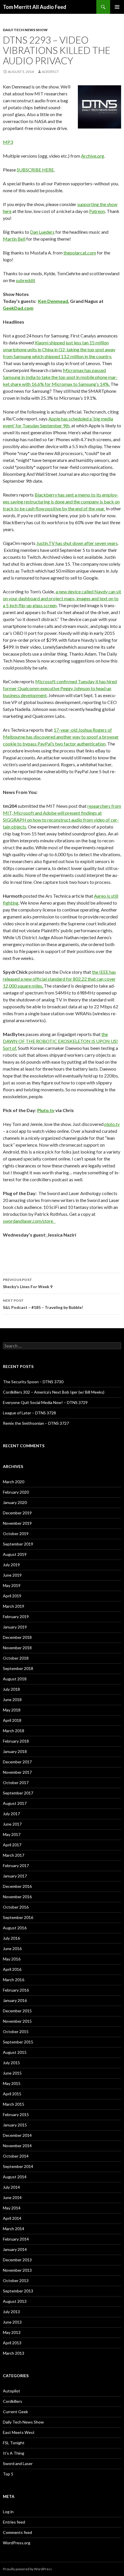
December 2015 (17, 2011)
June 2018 (12, 1700)
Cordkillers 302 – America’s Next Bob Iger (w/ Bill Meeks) (54, 1392)
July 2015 (11, 2063)
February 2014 (16, 2239)
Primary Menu (117, 7)
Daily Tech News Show (25, 30)
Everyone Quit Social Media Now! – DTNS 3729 (45, 1402)
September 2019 (18, 1544)
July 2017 (11, 1814)
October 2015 (16, 2031)
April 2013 (12, 2343)
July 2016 (11, 1938)
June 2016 (12, 1948)
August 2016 (15, 1928)
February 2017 (16, 1866)
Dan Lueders (42, 232)
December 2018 (17, 1637)
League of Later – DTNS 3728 (29, 1413)
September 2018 (18, 1668)
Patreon (97, 211)
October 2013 (16, 2280)
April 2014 (12, 2218)
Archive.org (93, 156)
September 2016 (18, 1917)
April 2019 (12, 1596)
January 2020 (15, 1502)
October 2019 (16, 1534)
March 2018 (14, 1731)
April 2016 (12, 1969)
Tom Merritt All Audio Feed (35, 7)
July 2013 (11, 2312)
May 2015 (12, 2083)
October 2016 (16, 1907)
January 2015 (15, 2125)
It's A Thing (14, 2453)
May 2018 (12, 1710)
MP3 (8, 142)
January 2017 (15, 1876)
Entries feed (14, 2522)
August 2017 (15, 1803)
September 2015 (18, 2042)
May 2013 (12, 2332)
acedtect (50, 72)
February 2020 (16, 1492)
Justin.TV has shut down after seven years (77, 543)
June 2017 (12, 1824)
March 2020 (14, 1482)
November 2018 (17, 1648)
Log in (8, 2512)
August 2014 (15, 2177)
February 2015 (16, 2114)
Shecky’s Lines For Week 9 (28, 1283)
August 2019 (15, 1554)
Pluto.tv (46, 1110)
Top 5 (8, 2474)
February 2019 (16, 1617)
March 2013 (14, 2353)
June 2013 (12, 2322)
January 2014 (15, 2249)
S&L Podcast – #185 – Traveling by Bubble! (43, 1304)
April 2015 (12, 2094)
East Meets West (19, 2432)
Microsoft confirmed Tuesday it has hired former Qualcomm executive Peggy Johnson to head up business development (60, 688)
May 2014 (12, 2208)
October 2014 (16, 2156)
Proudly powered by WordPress (27, 2569)
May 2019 (12, 1585)
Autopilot (12, 2391)
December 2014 (17, 2135)
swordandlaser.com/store (29, 1221)
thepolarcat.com (80, 253)
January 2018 (15, 1751)
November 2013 (17, 2270)
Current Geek (15, 2412)
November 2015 (17, 2021)
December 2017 (17, 1762)
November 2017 (17, 1772)
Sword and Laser (18, 2463)
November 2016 (17, 1897)
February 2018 (16, 1741)
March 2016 (14, 1980)
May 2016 (12, 1959)
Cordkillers (13, 2401)
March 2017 (14, 1855)
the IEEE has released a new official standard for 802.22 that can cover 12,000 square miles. (59, 979)
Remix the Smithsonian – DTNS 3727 (36, 1423)
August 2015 (15, 2052)
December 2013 (17, 2260)
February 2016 (16, 1990)
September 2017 (18, 1793)
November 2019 (17, 1523)
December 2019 (17, 1513)
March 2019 (14, 1606)
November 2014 (17, 2146)
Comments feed (17, 2532)
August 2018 (15, 1679)
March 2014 (14, 2229)
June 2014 (12, 2197)
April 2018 (12, 1720)
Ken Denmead (53, 301)
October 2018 (16, 1658)
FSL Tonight (14, 2443)
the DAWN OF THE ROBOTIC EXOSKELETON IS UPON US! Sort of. (60, 1041)
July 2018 (11, 1689)
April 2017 (12, 1845)
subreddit (26, 280)
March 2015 (14, 2104)
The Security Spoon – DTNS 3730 (33, 1382)
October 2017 (16, 1783)
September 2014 (18, 2166)
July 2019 (11, 1565)
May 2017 (12, 1834)
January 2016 (15, 2000)
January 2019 (15, 1627)
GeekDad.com (18, 308)
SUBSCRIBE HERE (35, 170)
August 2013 (15, 2301)
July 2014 (11, 2187)
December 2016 (17, 1886)
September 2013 (18, 2291)
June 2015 (12, 2073)
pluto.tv (112, 1124)
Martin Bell (14, 239)
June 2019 (12, 1575)
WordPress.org (17, 2543)
